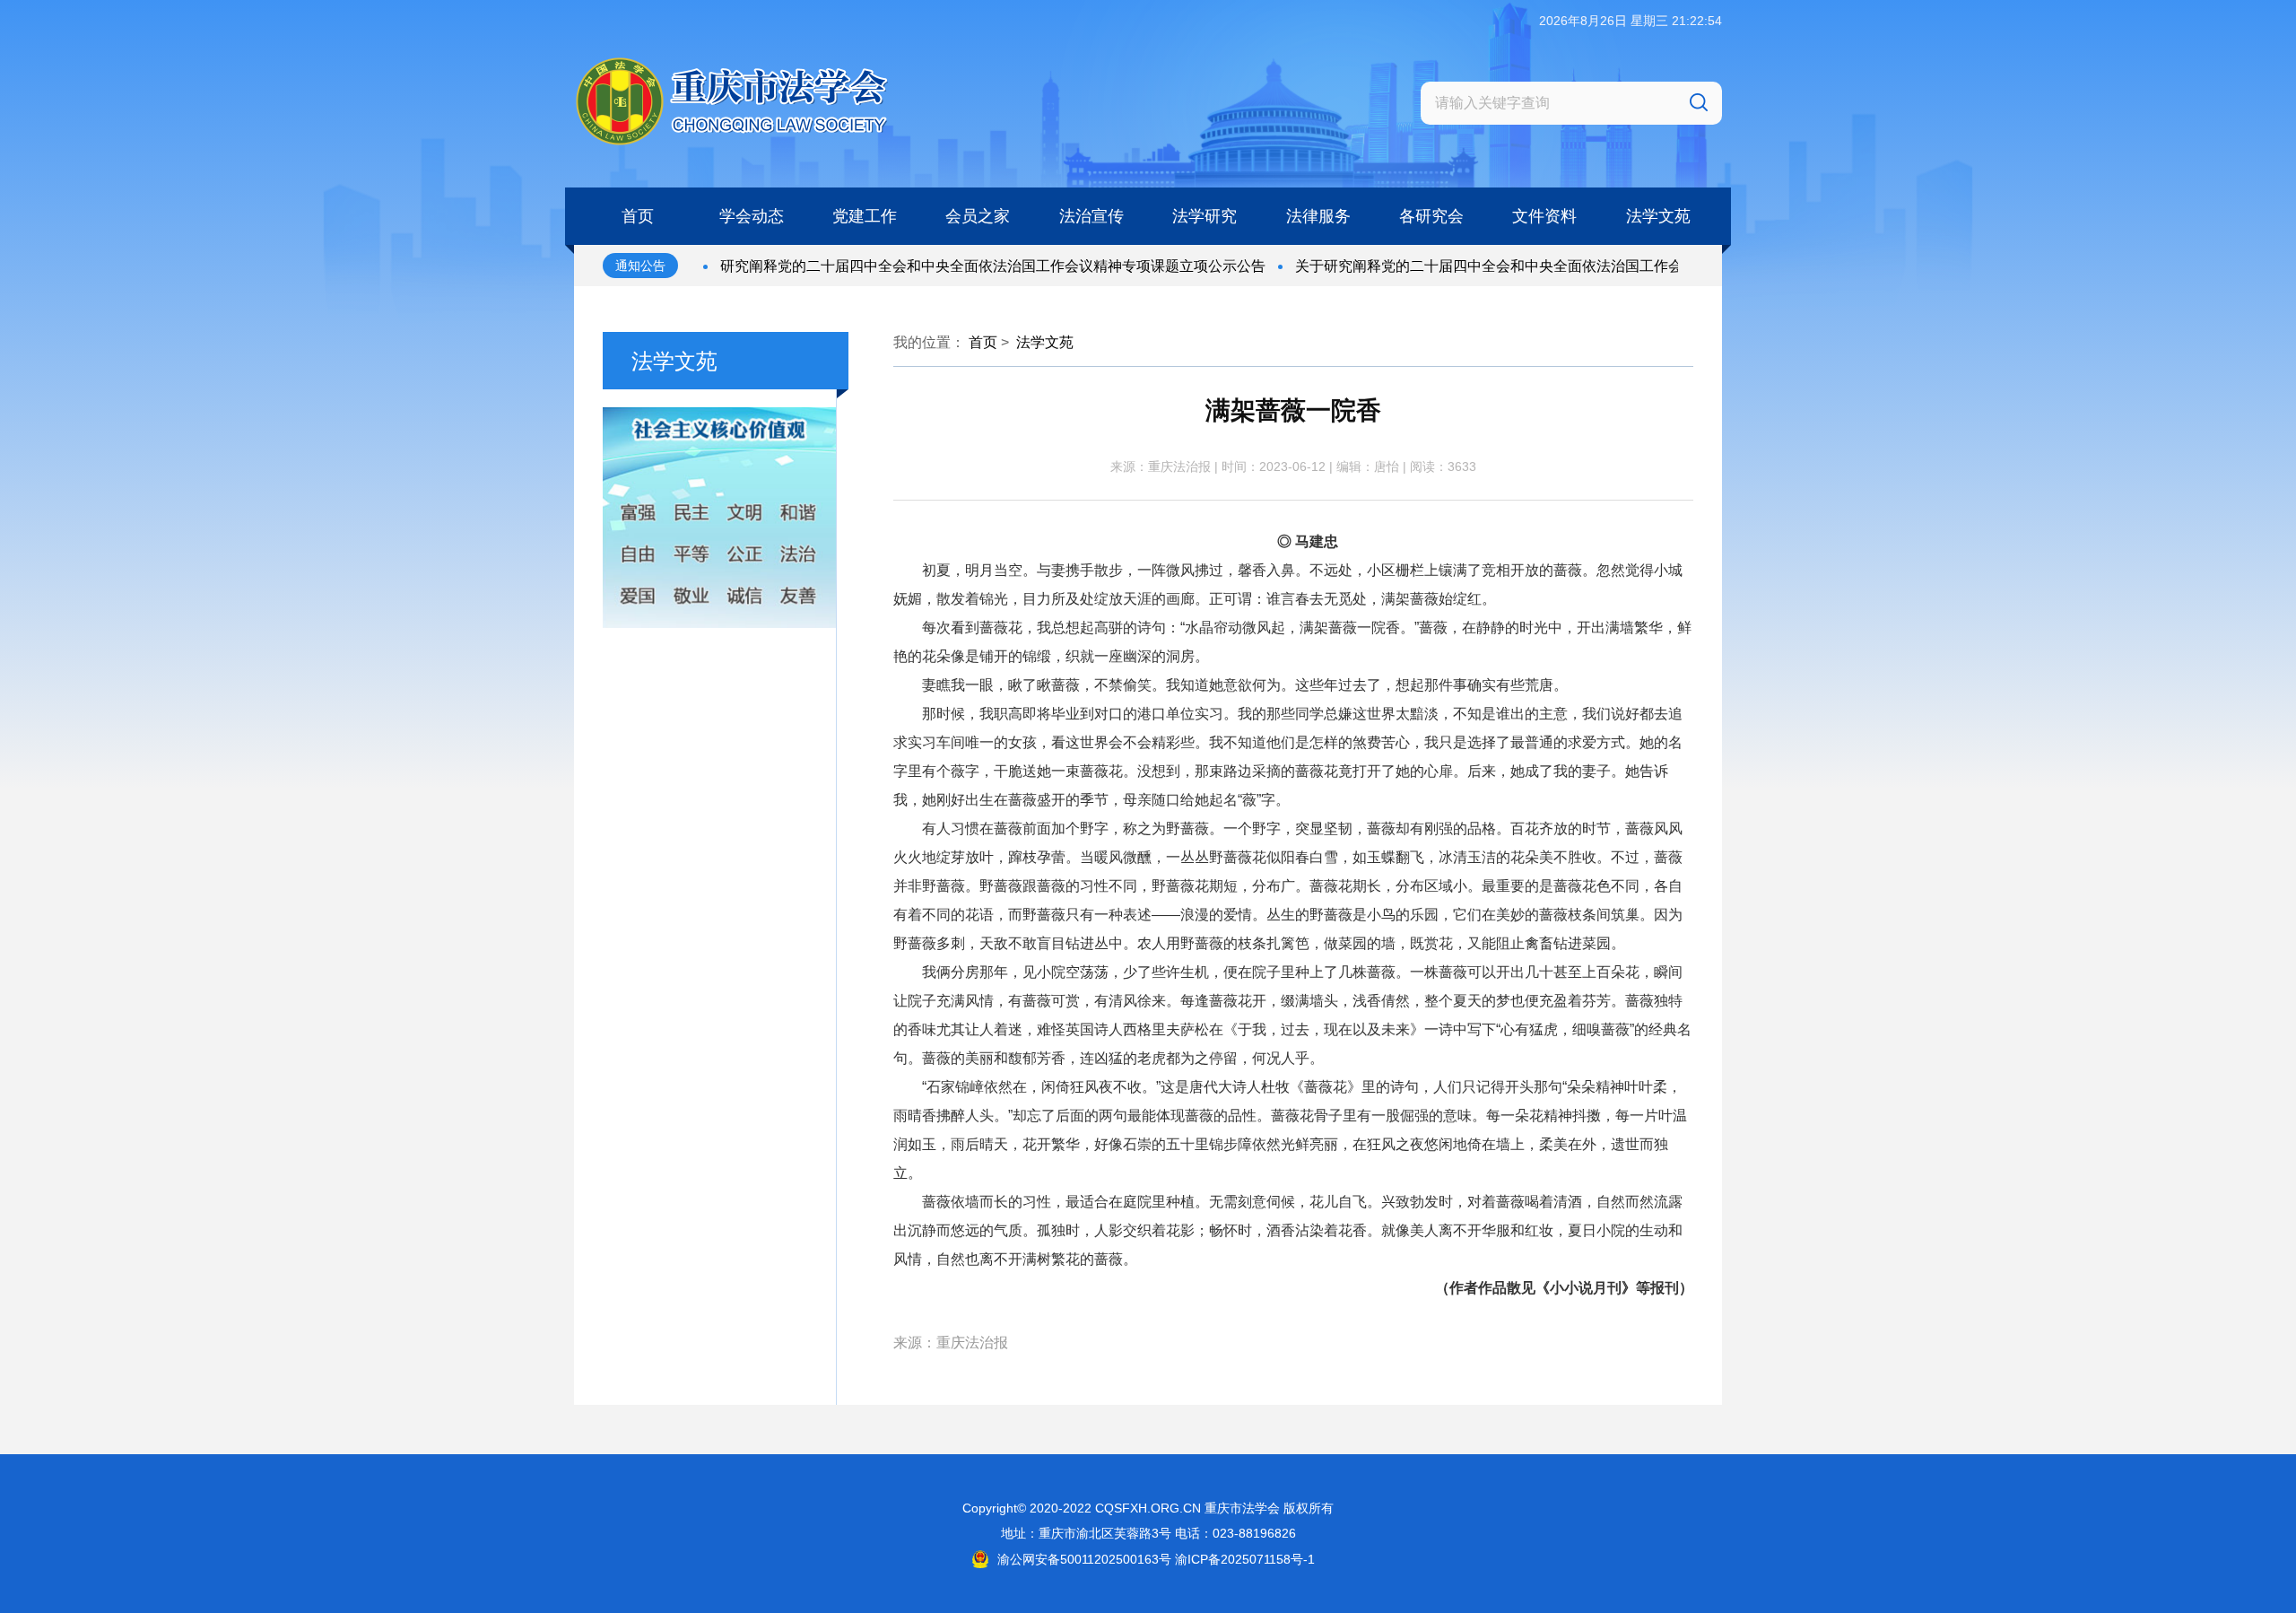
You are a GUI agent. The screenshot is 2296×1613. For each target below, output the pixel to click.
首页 (983, 342)
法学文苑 (1045, 342)
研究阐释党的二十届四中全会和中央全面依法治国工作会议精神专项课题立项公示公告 (951, 266)
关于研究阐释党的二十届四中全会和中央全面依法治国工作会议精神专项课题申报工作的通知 (1547, 266)
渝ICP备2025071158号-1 (1245, 1559)
